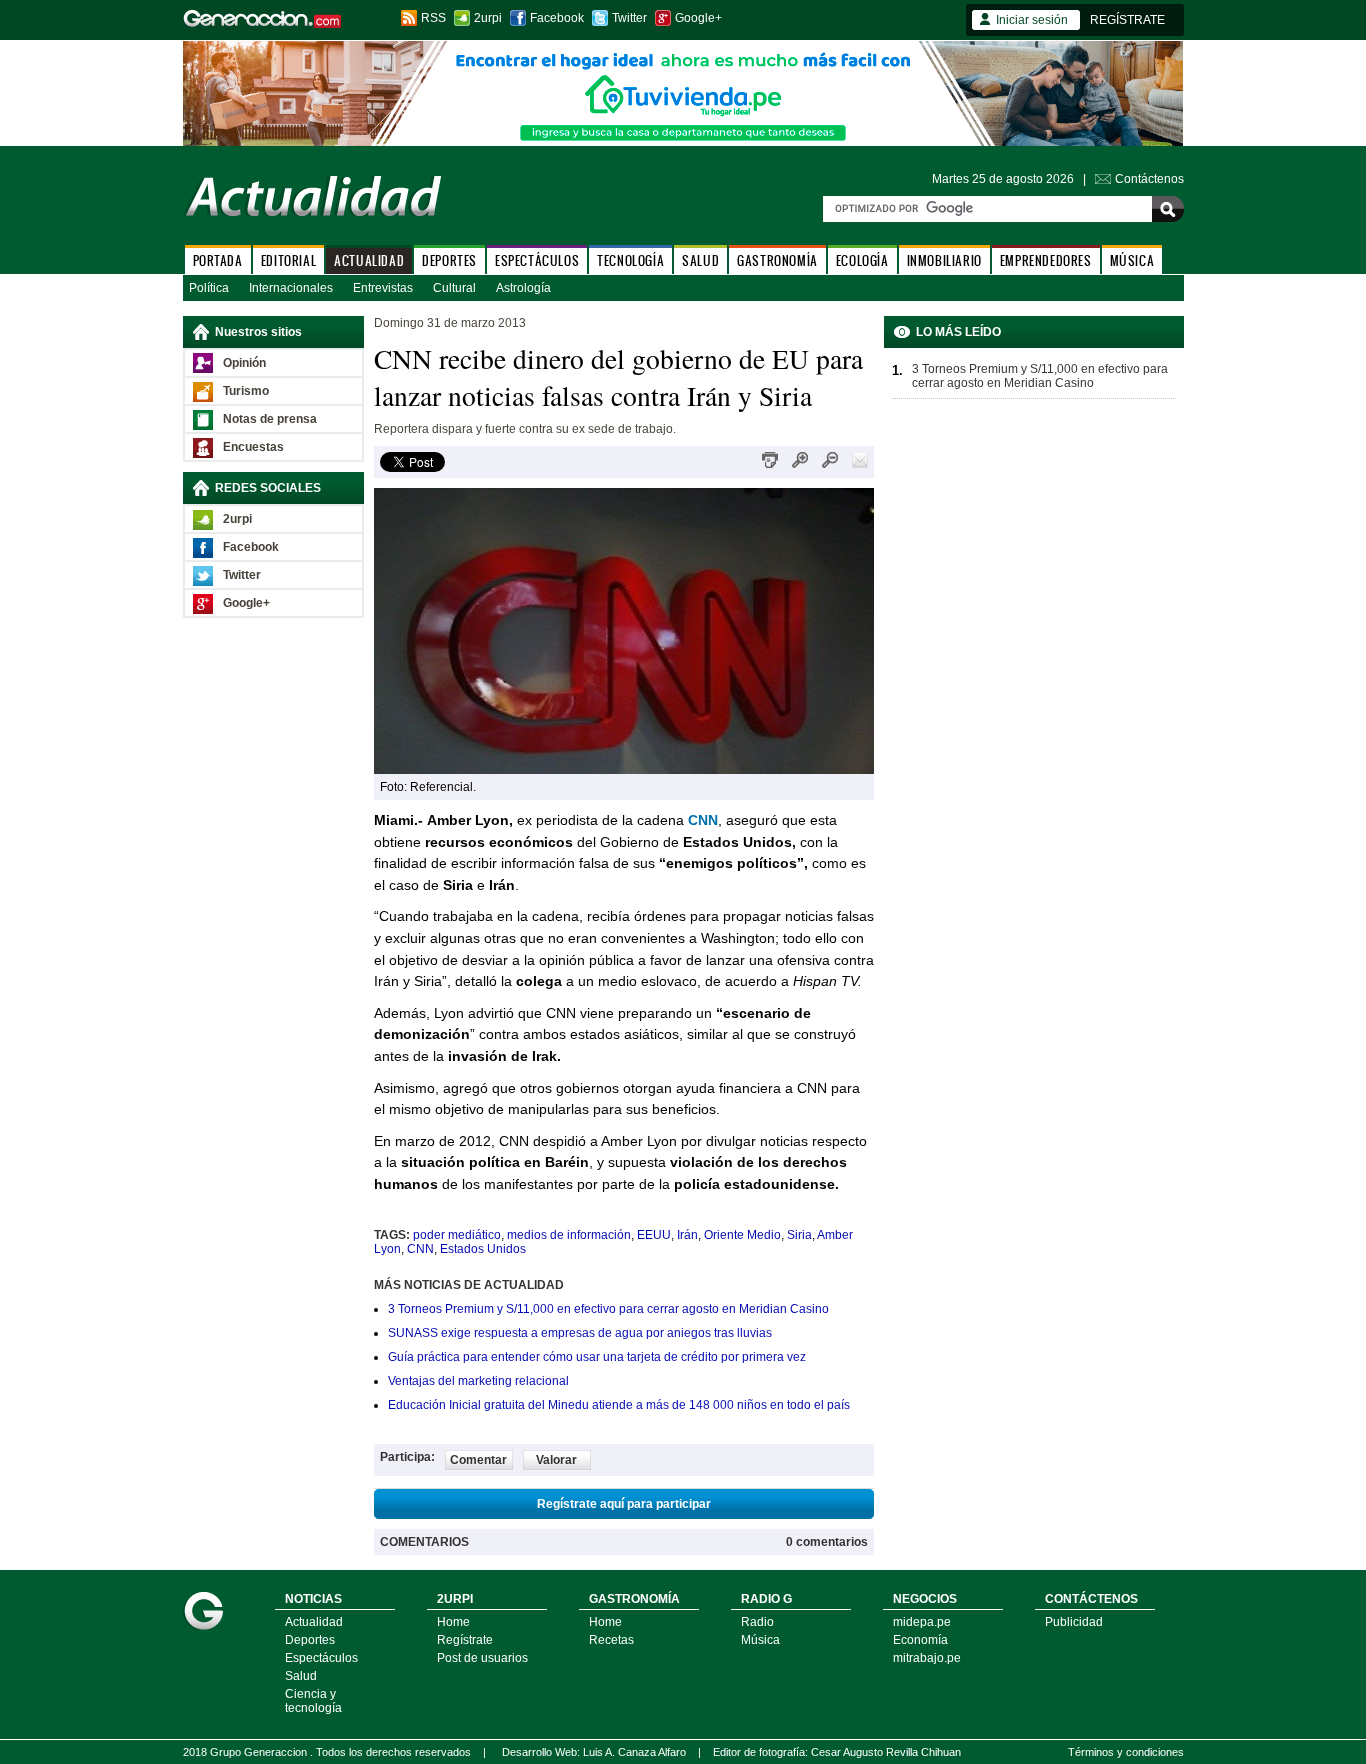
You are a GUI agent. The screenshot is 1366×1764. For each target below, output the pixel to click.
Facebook (557, 18)
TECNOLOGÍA (630, 260)
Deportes (310, 1640)
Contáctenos (1149, 179)
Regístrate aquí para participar (624, 1504)
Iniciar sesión (1032, 20)
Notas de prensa (270, 419)
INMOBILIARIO (944, 260)
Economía (920, 1640)
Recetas (611, 1640)
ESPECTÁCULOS (537, 260)
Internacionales (291, 288)
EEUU (654, 1235)
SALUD (700, 260)
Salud (301, 1676)
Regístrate (465, 1640)
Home (453, 1622)
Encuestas (253, 447)
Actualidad (314, 1622)
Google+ (698, 18)
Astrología (523, 288)
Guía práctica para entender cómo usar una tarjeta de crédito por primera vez (597, 1357)
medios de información (569, 1235)
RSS (433, 18)
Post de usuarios (482, 1658)
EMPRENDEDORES (1046, 260)
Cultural (454, 288)
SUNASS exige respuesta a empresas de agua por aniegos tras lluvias (580, 1333)
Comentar (478, 1460)
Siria (799, 1235)
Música (760, 1640)
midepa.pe (922, 1622)
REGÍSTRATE (1127, 20)
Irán (687, 1235)
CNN (420, 1249)
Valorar (556, 1460)
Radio (757, 1622)
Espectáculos (321, 1658)
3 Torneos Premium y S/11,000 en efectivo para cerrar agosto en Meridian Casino (608, 1309)
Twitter (629, 18)
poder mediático (457, 1235)
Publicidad (1074, 1622)
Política (209, 288)
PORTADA (218, 260)
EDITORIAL (288, 260)
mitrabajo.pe (927, 1658)
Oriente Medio (742, 1235)
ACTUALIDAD (369, 260)
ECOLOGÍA (862, 260)
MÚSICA (1132, 260)
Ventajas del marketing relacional (478, 1381)
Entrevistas (383, 288)
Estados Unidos (483, 1249)
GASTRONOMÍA (777, 260)
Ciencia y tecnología (313, 1701)
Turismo (246, 391)
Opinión (244, 363)
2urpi (488, 18)
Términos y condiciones (1126, 1752)
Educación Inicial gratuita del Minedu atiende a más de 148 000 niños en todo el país (619, 1405)
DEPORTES (449, 260)
